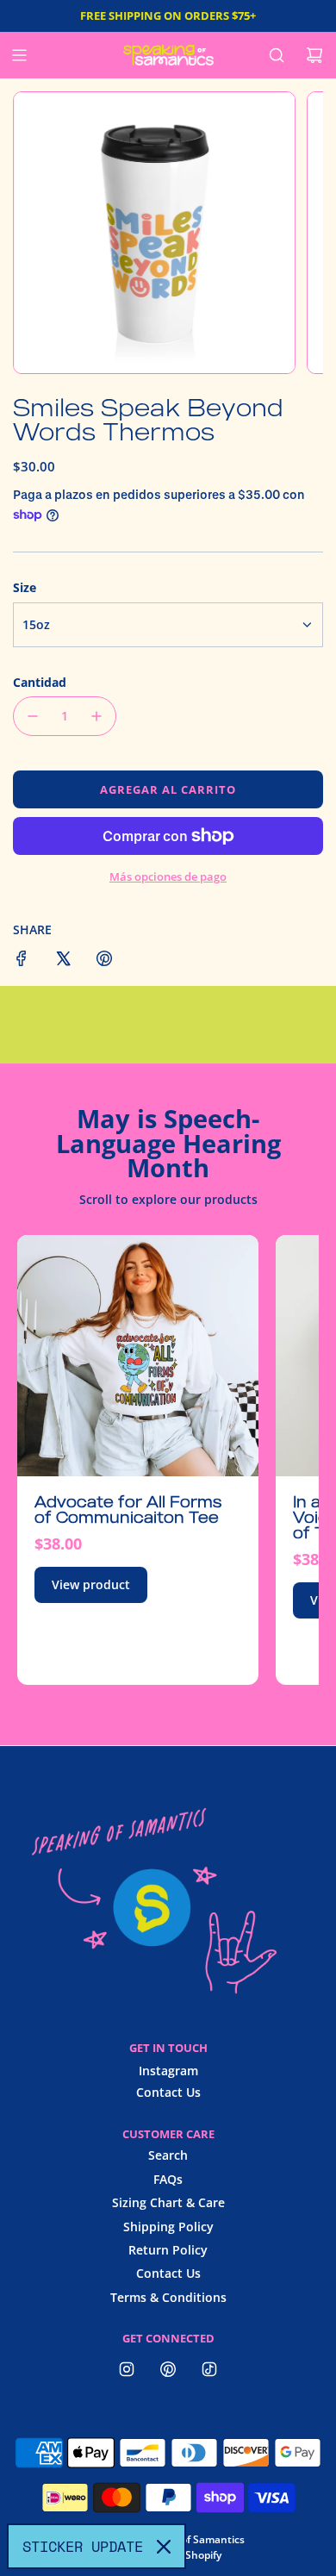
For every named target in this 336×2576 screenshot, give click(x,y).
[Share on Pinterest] (104, 961)
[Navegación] (19, 55)
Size (25, 587)
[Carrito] (314, 55)
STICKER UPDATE (83, 2546)
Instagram (168, 2071)
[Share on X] (63, 961)
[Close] (164, 2547)
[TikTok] (209, 2369)
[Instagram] (127, 2369)
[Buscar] (277, 55)
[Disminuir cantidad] (33, 716)
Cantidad (40, 682)
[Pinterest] (168, 2369)
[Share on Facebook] (22, 961)
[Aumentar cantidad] (96, 716)
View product (91, 1584)
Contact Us (168, 2092)
